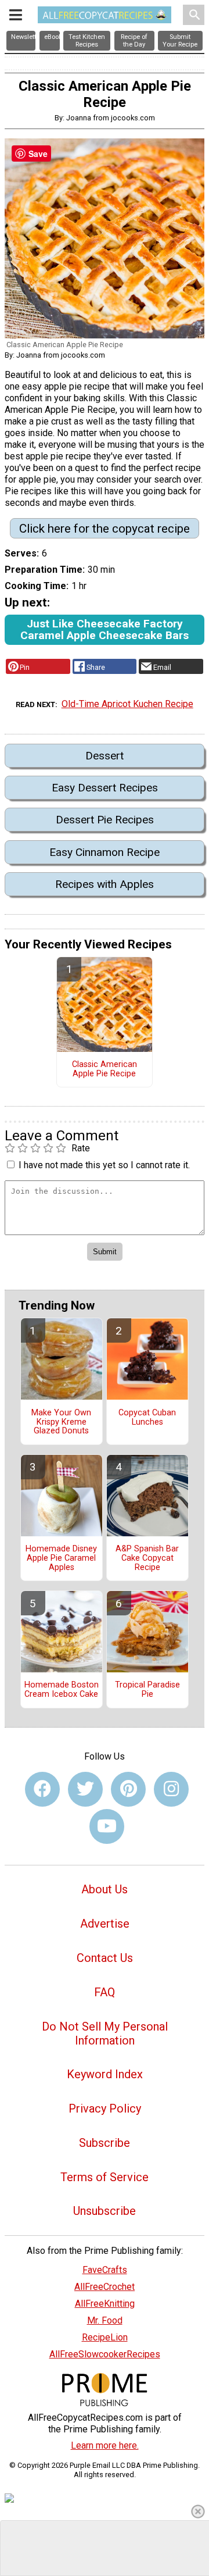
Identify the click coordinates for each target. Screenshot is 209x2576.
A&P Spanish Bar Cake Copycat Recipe (147, 1558)
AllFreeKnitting (105, 2304)
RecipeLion (105, 2337)
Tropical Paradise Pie (147, 1690)
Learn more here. (105, 2445)
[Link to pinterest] (128, 1789)
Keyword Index (105, 2074)
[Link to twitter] (85, 1789)
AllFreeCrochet (105, 2287)
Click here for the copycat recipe (105, 529)
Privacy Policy (105, 2108)
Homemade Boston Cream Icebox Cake (62, 1690)
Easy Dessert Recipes (105, 788)
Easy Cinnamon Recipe (105, 852)
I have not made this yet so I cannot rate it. (104, 1165)
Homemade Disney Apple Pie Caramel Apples (61, 1558)
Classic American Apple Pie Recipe (105, 1069)
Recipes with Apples (105, 884)
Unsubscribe (105, 2211)
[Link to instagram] (171, 1789)
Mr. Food (105, 2320)
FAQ (105, 1992)
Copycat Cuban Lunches (147, 1418)
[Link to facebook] (42, 1789)
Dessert (105, 756)
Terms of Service (105, 2177)
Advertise (105, 1924)
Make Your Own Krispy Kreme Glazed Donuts (61, 1422)
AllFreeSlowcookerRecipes (105, 2354)
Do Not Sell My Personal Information (105, 2033)
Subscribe (105, 2143)
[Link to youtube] (107, 1826)
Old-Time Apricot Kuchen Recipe (127, 704)
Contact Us (105, 1958)
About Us (105, 1889)
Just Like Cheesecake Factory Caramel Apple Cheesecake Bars (105, 629)
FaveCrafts (105, 2270)
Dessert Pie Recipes (105, 820)
